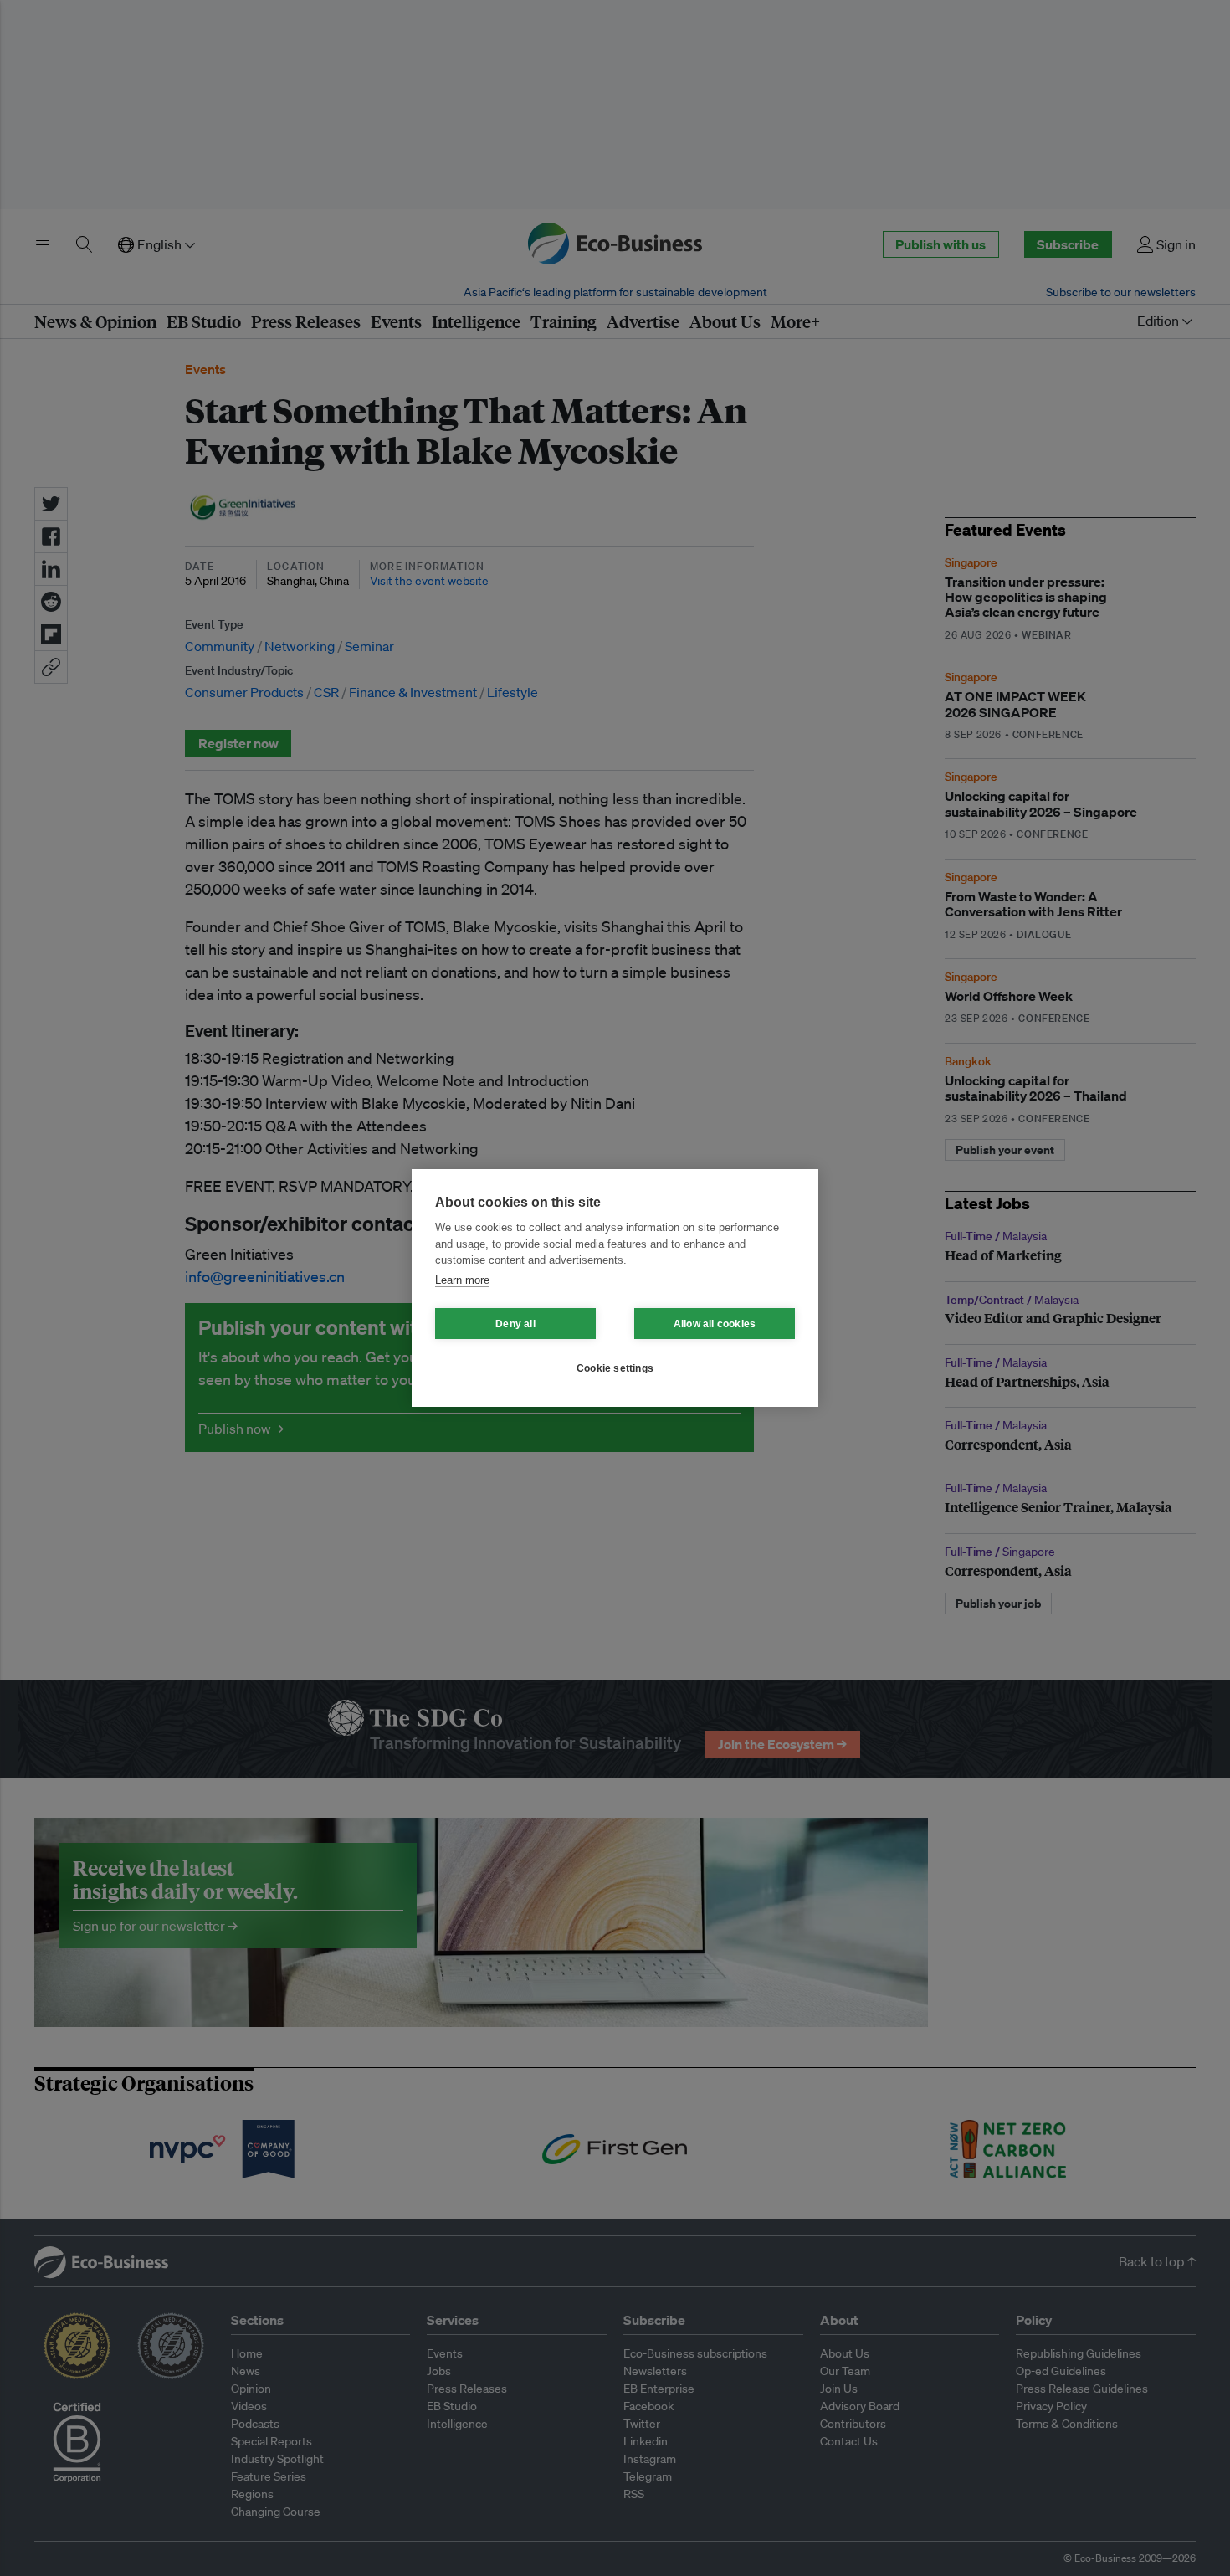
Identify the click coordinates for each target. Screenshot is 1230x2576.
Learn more (462, 1280)
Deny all (515, 1324)
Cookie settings (615, 1368)
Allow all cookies (715, 1324)
